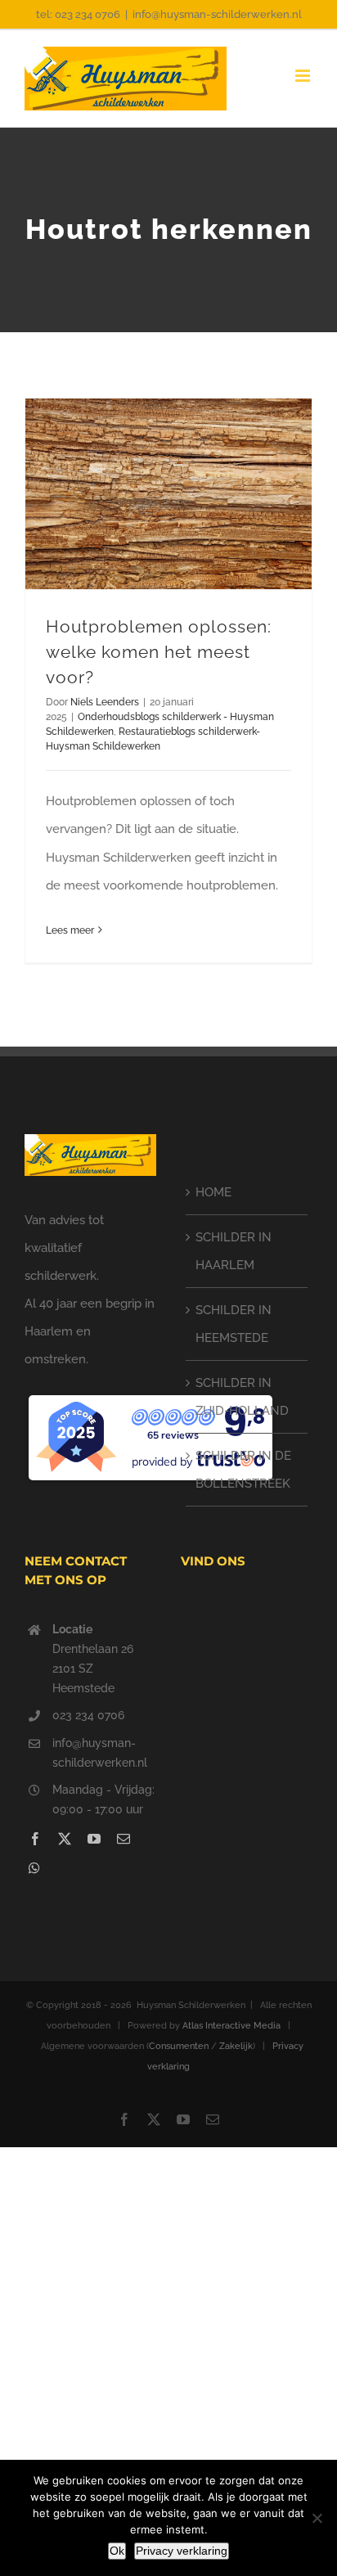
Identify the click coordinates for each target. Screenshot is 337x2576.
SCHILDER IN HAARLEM (234, 1251)
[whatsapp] (34, 1868)
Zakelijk (236, 2046)
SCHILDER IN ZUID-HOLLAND (242, 1397)
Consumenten (179, 2046)
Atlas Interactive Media (231, 2026)
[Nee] (317, 2518)
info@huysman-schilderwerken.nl (217, 14)
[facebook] (35, 1839)
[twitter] (65, 1839)
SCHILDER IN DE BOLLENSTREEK (243, 1470)
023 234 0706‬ (88, 1715)
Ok (117, 2551)
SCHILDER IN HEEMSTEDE (234, 1324)
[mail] (124, 1839)
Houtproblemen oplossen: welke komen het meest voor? (159, 652)
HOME (213, 1192)
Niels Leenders (105, 702)
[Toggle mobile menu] (304, 76)
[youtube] (94, 1839)
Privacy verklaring (182, 2551)
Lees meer (70, 930)
